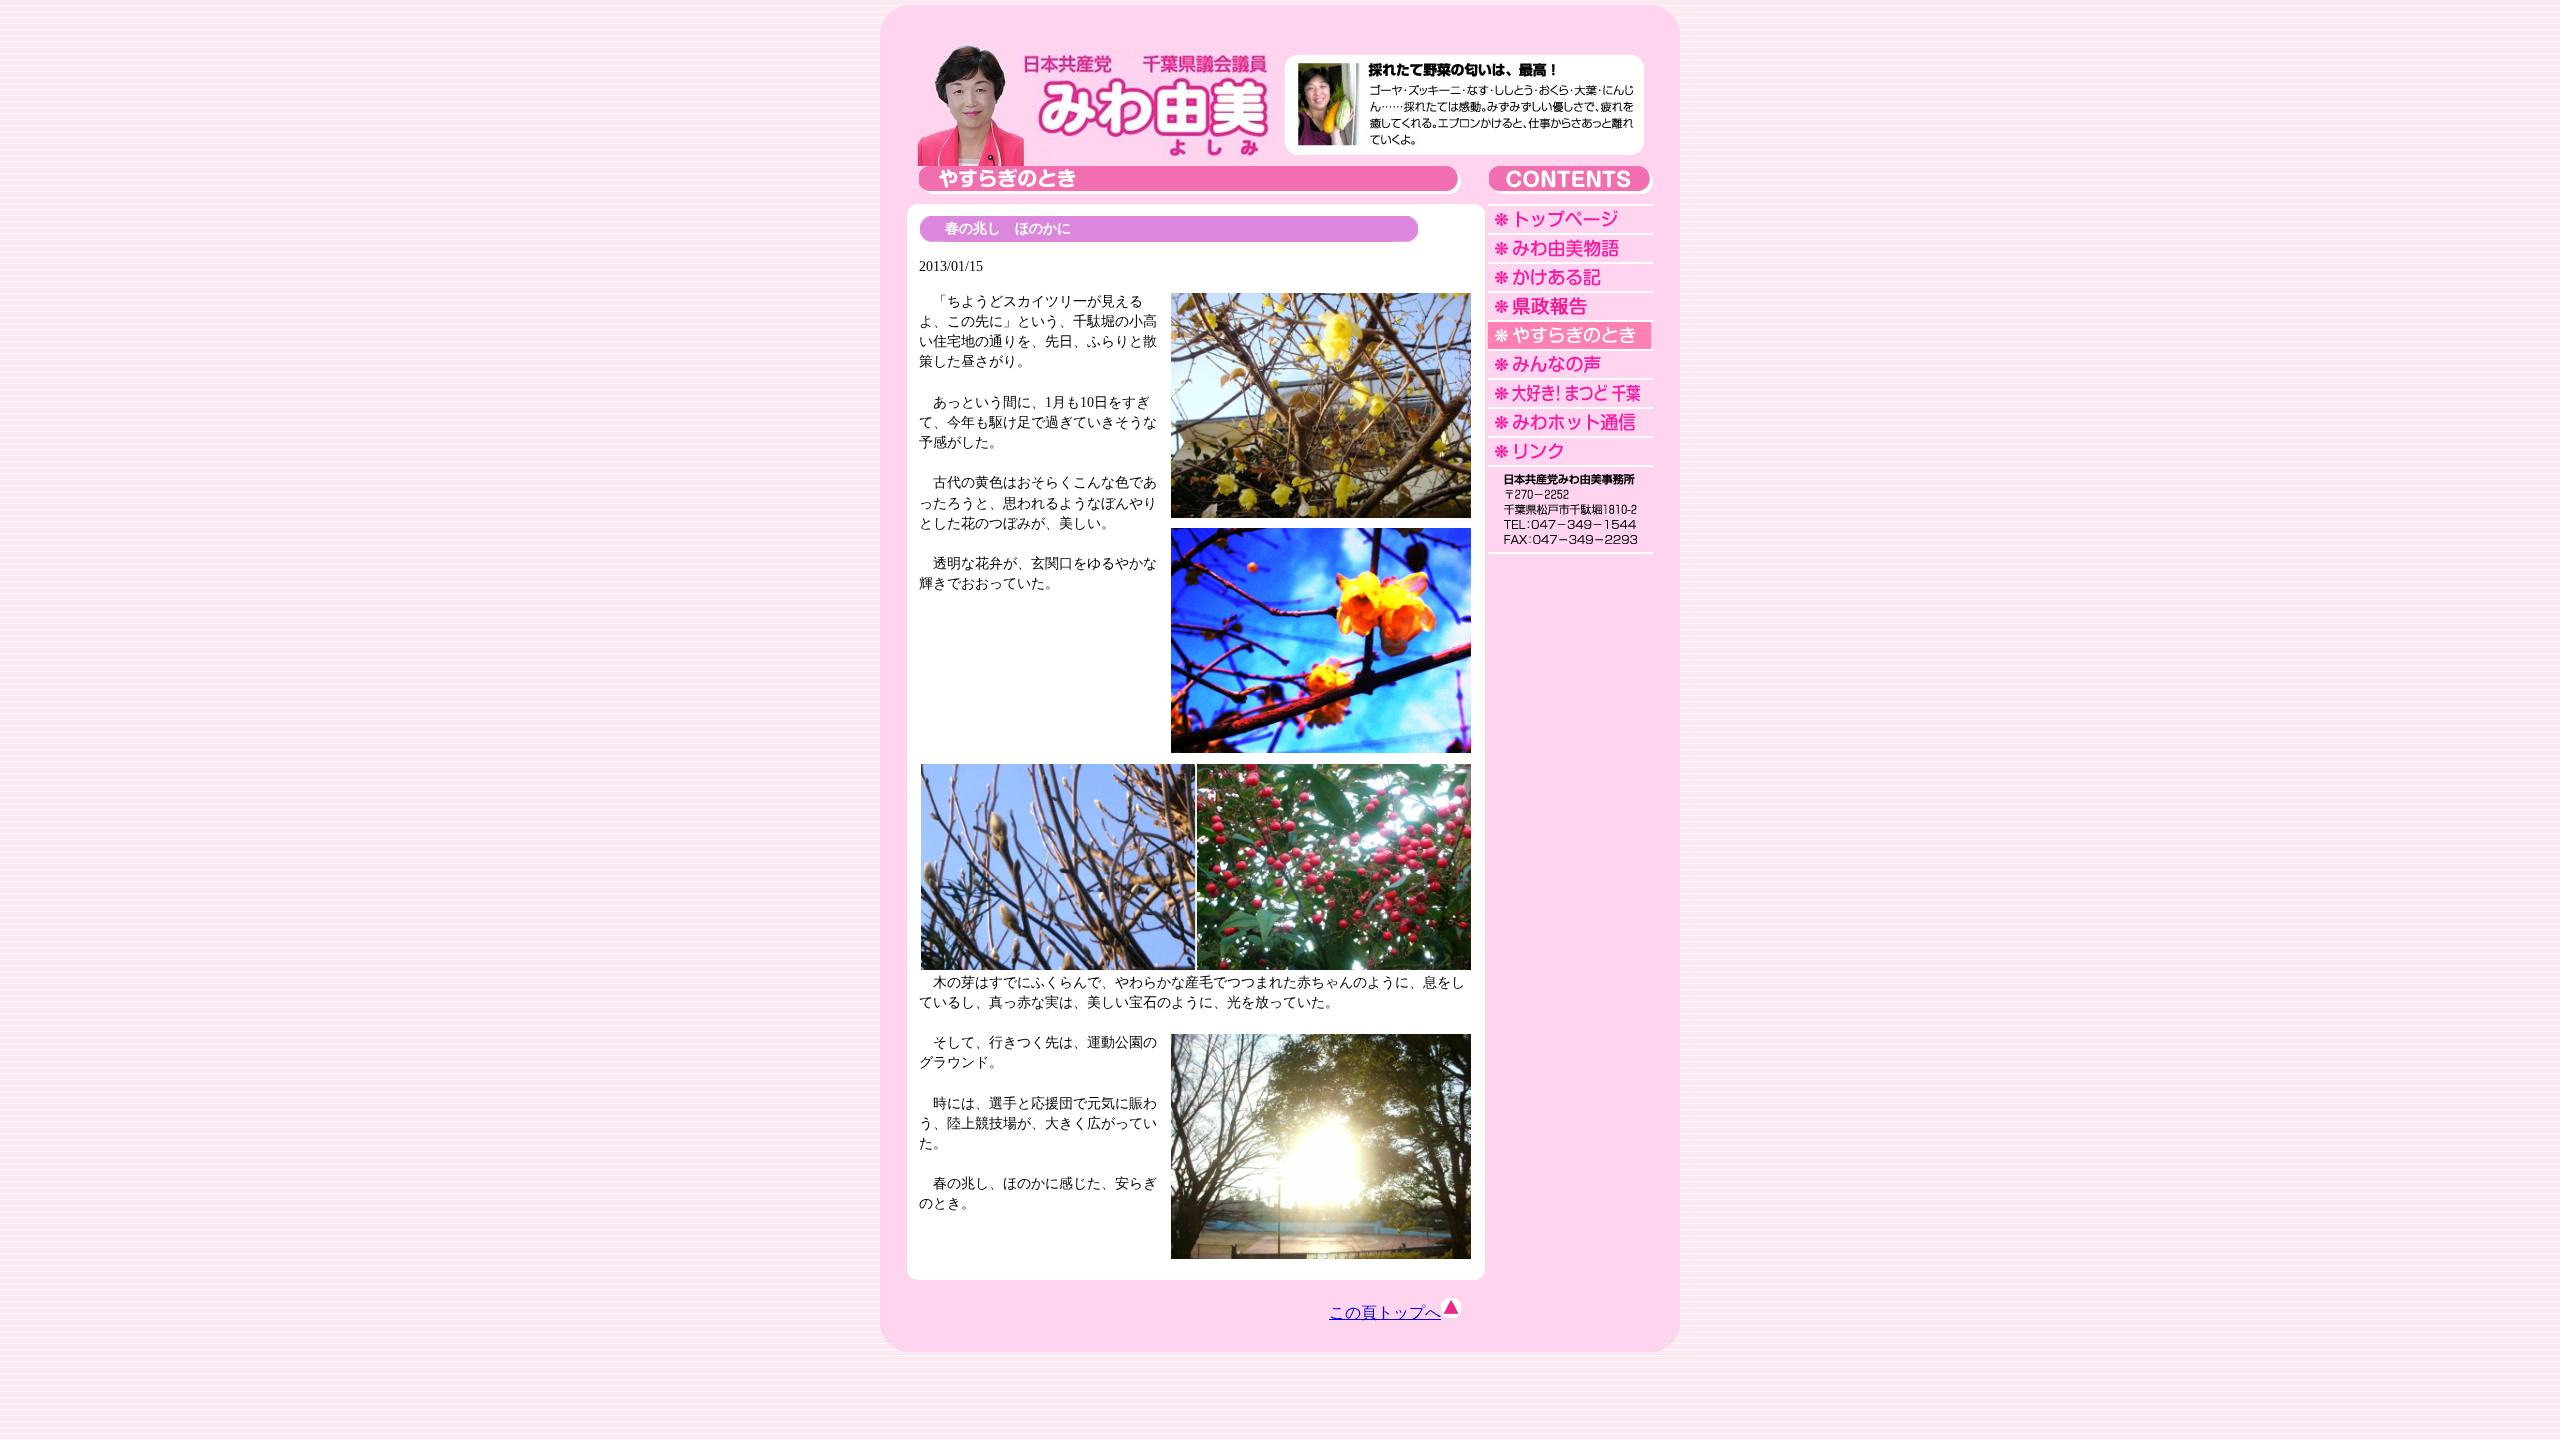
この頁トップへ (1385, 1312)
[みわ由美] (1091, 160)
